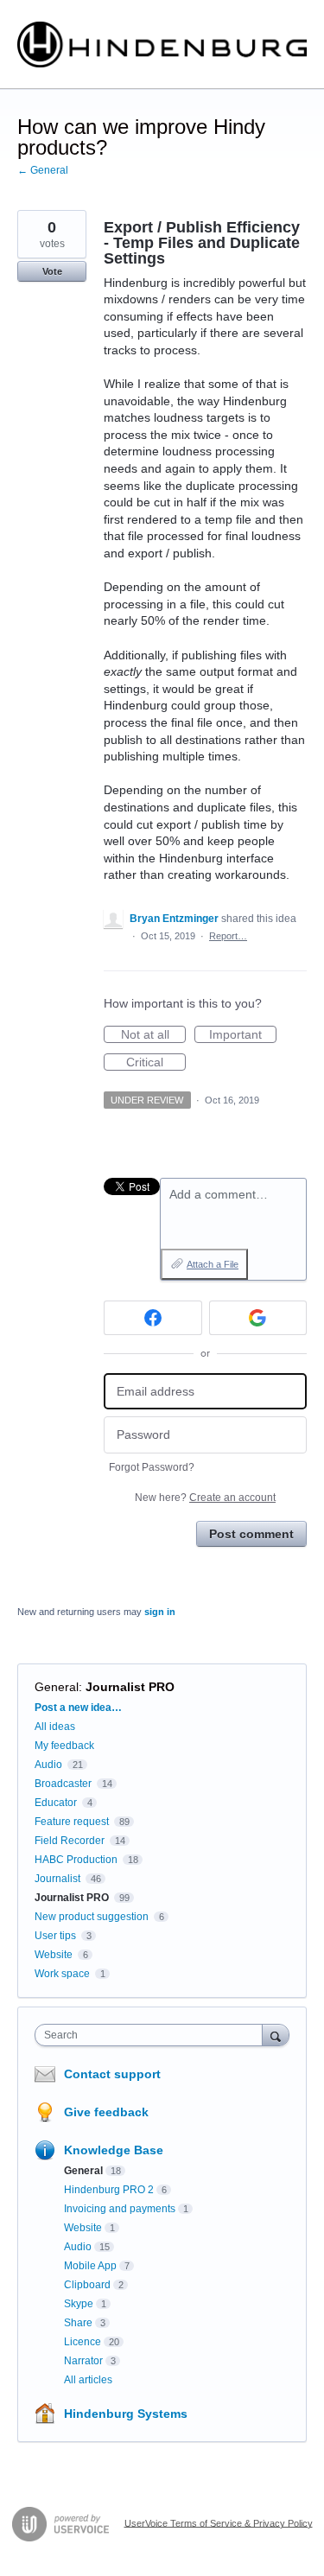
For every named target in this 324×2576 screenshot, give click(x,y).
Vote (52, 271)
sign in (160, 1612)
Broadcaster (63, 1784)
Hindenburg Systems (126, 2414)
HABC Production (76, 1860)
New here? (205, 1498)
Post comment (251, 1534)
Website (54, 1955)
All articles (88, 2380)
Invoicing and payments (120, 2209)
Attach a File (213, 1264)
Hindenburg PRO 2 (109, 2190)
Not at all (153, 1035)
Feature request (72, 1822)
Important (243, 1035)
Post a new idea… (78, 1708)
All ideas (55, 1727)
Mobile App (90, 2266)
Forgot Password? (152, 1467)
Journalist (57, 1879)
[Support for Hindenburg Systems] (162, 45)
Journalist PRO (130, 1687)
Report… (228, 936)
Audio (48, 1765)
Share (78, 2323)
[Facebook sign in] (153, 1318)
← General (43, 170)
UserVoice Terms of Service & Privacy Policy (219, 2522)
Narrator (83, 2361)
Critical (156, 1063)
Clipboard (87, 2285)
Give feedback (106, 2112)
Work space (62, 1974)
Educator (56, 1803)
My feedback (64, 1746)
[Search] (276, 2035)
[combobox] (152, 2035)
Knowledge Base (114, 2150)
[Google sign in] (258, 1318)
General (57, 1687)
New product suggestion (92, 1917)
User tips (55, 1936)
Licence (83, 2342)
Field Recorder (70, 1841)
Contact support (112, 2074)
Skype (79, 2304)
